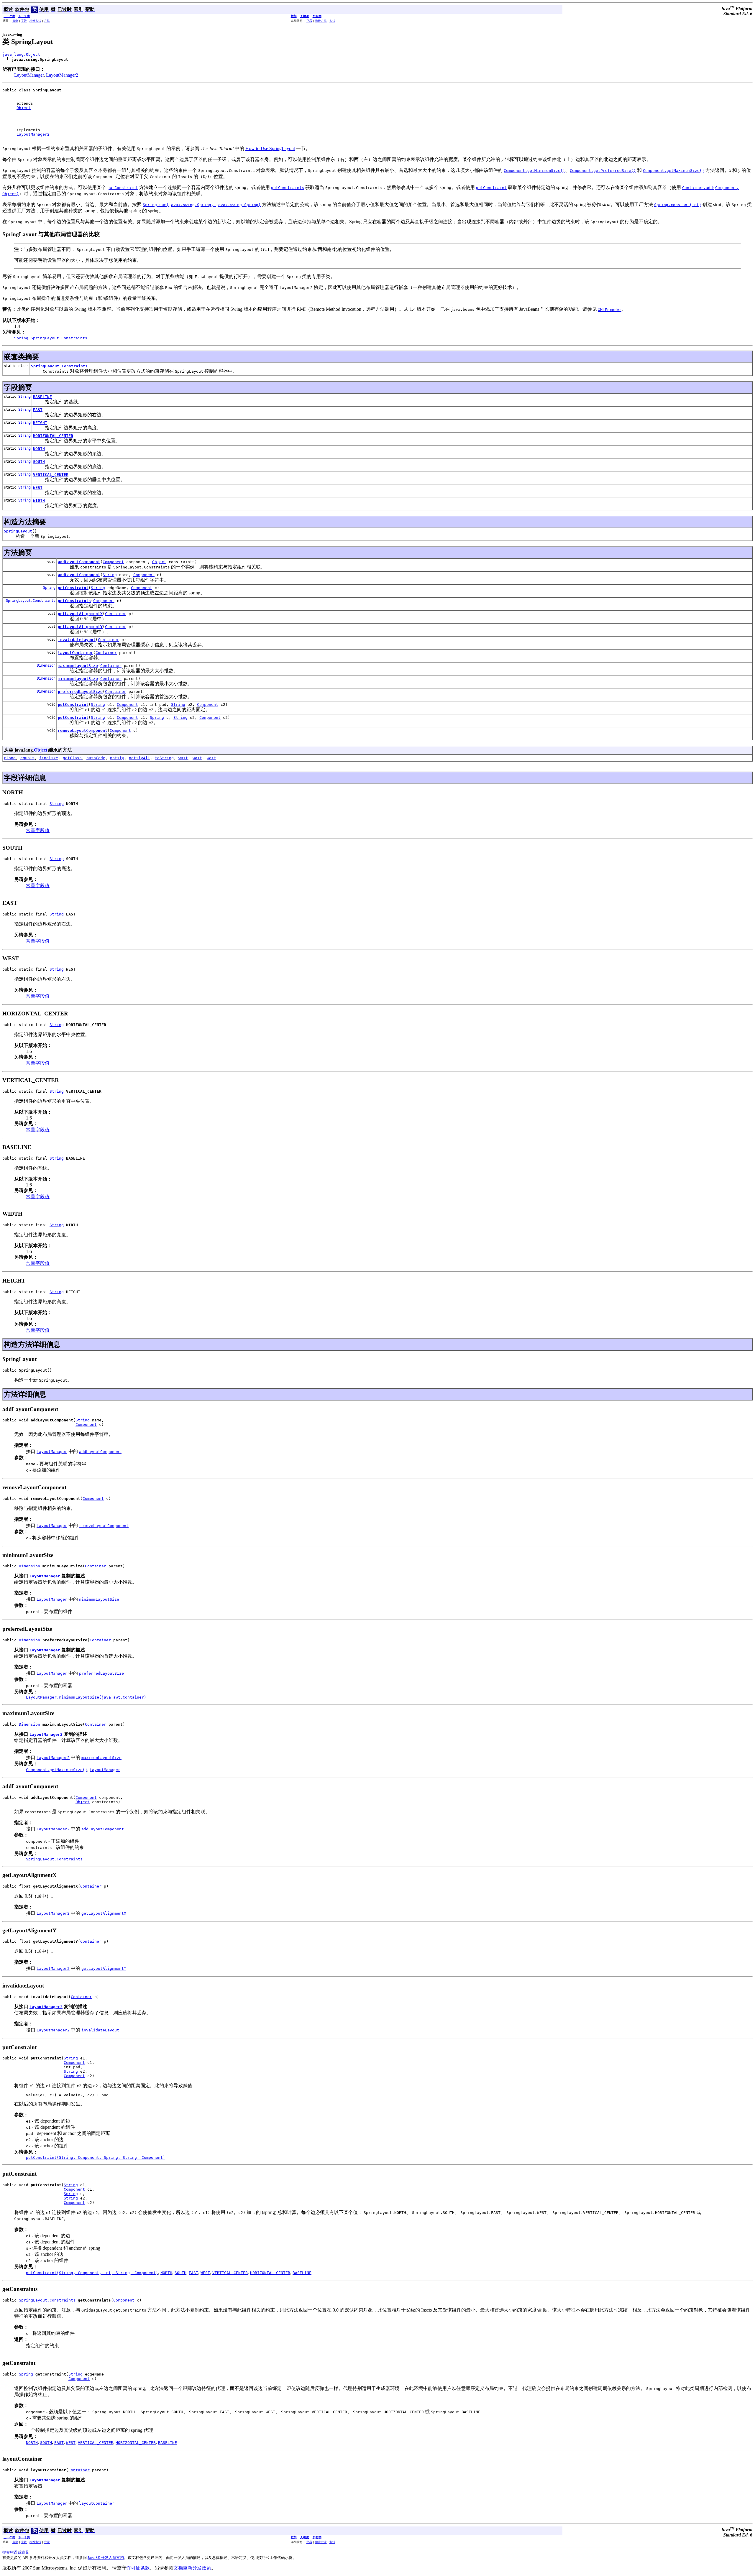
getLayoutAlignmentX (80, 614)
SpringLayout (18, 531)
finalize (49, 758)
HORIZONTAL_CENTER (53, 436)
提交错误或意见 (16, 2552)
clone (10, 758)
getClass (72, 758)
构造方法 (35, 21)
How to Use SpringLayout (270, 148)
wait (183, 758)
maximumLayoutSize (78, 666)
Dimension (46, 665)
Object (24, 108)
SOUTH (39, 462)
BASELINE (42, 397)
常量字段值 (38, 830)
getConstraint (73, 588)
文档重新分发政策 (192, 2568)
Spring (49, 588)
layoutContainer (75, 653)
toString (164, 758)
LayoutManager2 (62, 75)
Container (116, 614)
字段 (24, 21)
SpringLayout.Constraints (59, 366)
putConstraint (73, 705)
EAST (38, 410)
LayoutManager (29, 75)
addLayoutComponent (79, 562)
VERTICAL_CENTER (51, 475)
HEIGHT (40, 423)
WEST (38, 488)
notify (117, 758)
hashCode (96, 758)
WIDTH (39, 500)
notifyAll (139, 758)
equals (27, 758)
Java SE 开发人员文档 (106, 2558)
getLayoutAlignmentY (80, 627)
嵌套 (15, 21)
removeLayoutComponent (83, 730)
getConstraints (74, 601)
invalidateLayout (77, 640)
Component (113, 562)
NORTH (39, 449)
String (24, 397)
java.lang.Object (21, 54)
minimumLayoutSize (78, 679)
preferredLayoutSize (80, 692)
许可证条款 (138, 2568)
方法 (47, 21)
